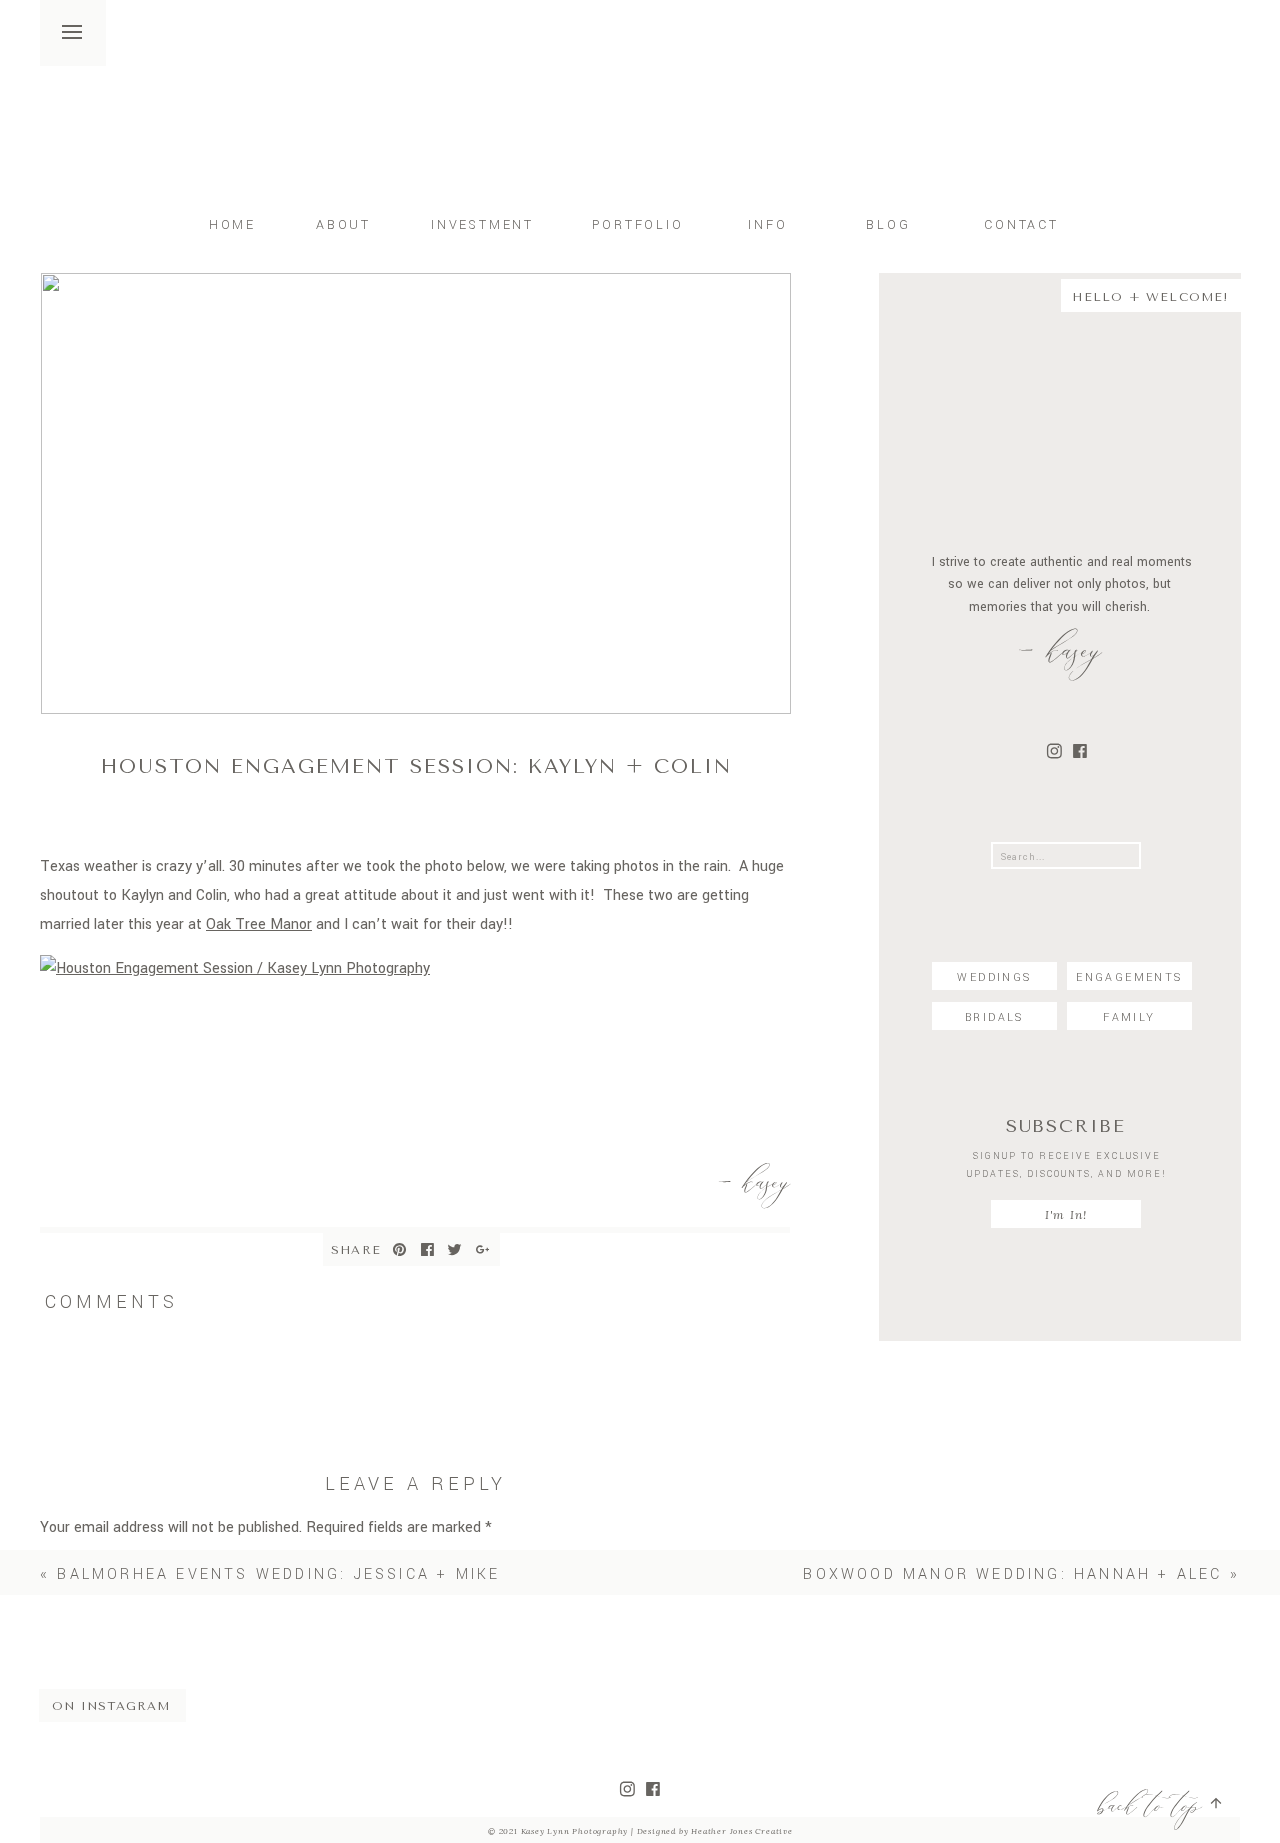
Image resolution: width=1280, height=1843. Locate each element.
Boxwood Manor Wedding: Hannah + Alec (1012, 1574)
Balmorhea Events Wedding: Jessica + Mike (278, 1574)
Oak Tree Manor (259, 924)
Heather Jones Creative (741, 1831)
